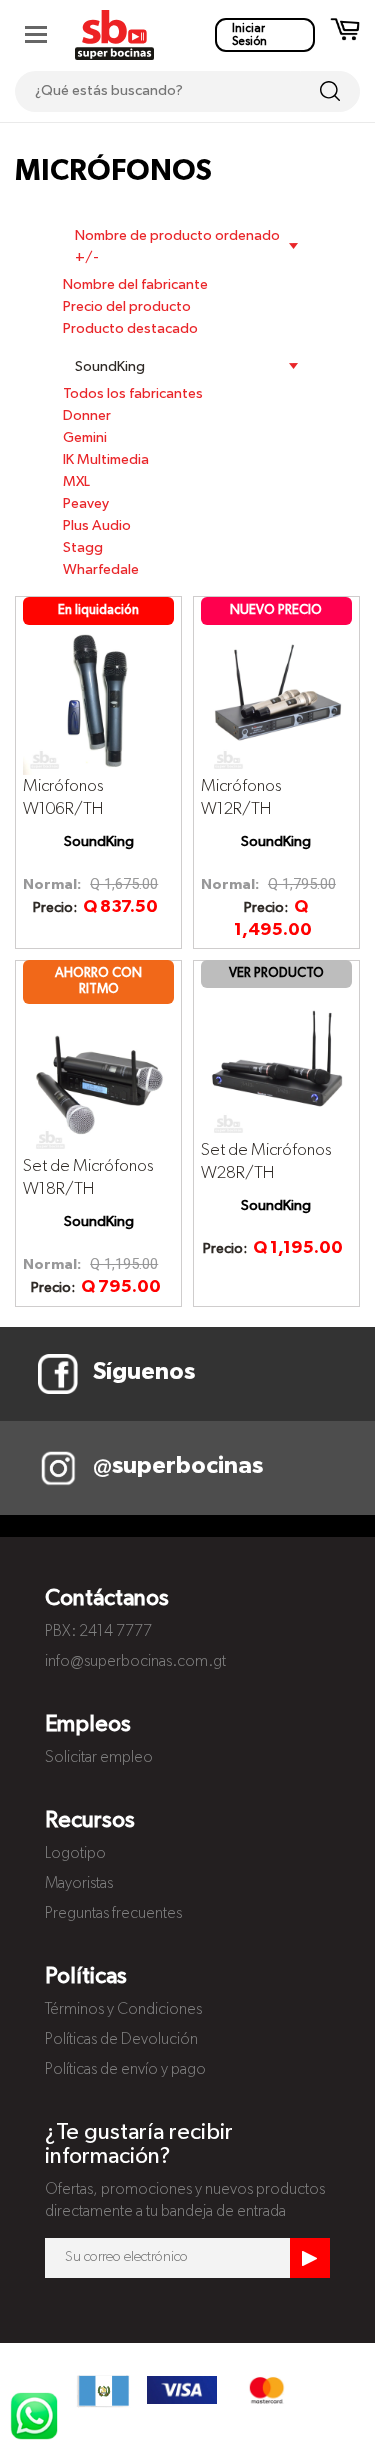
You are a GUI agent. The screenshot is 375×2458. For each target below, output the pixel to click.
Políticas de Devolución (121, 2040)
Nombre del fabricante (135, 285)
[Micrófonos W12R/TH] (276, 699)
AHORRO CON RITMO (98, 981)
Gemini (85, 438)
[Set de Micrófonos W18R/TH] (98, 1079)
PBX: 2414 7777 (98, 1632)
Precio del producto (127, 307)
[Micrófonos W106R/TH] (98, 699)
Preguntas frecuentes (113, 1914)
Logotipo (75, 1854)
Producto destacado (130, 329)
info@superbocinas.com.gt (135, 1662)
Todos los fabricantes (133, 394)
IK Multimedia (106, 460)
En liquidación (98, 610)
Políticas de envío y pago (125, 2070)
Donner (87, 416)
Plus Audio (97, 526)
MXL (76, 482)
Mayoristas (79, 1884)
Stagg (83, 548)
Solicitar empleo (99, 1758)
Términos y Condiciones (123, 2010)
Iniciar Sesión (249, 35)
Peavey (86, 504)
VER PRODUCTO (276, 973)
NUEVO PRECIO (276, 610)
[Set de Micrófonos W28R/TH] (276, 1063)
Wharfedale (101, 570)
